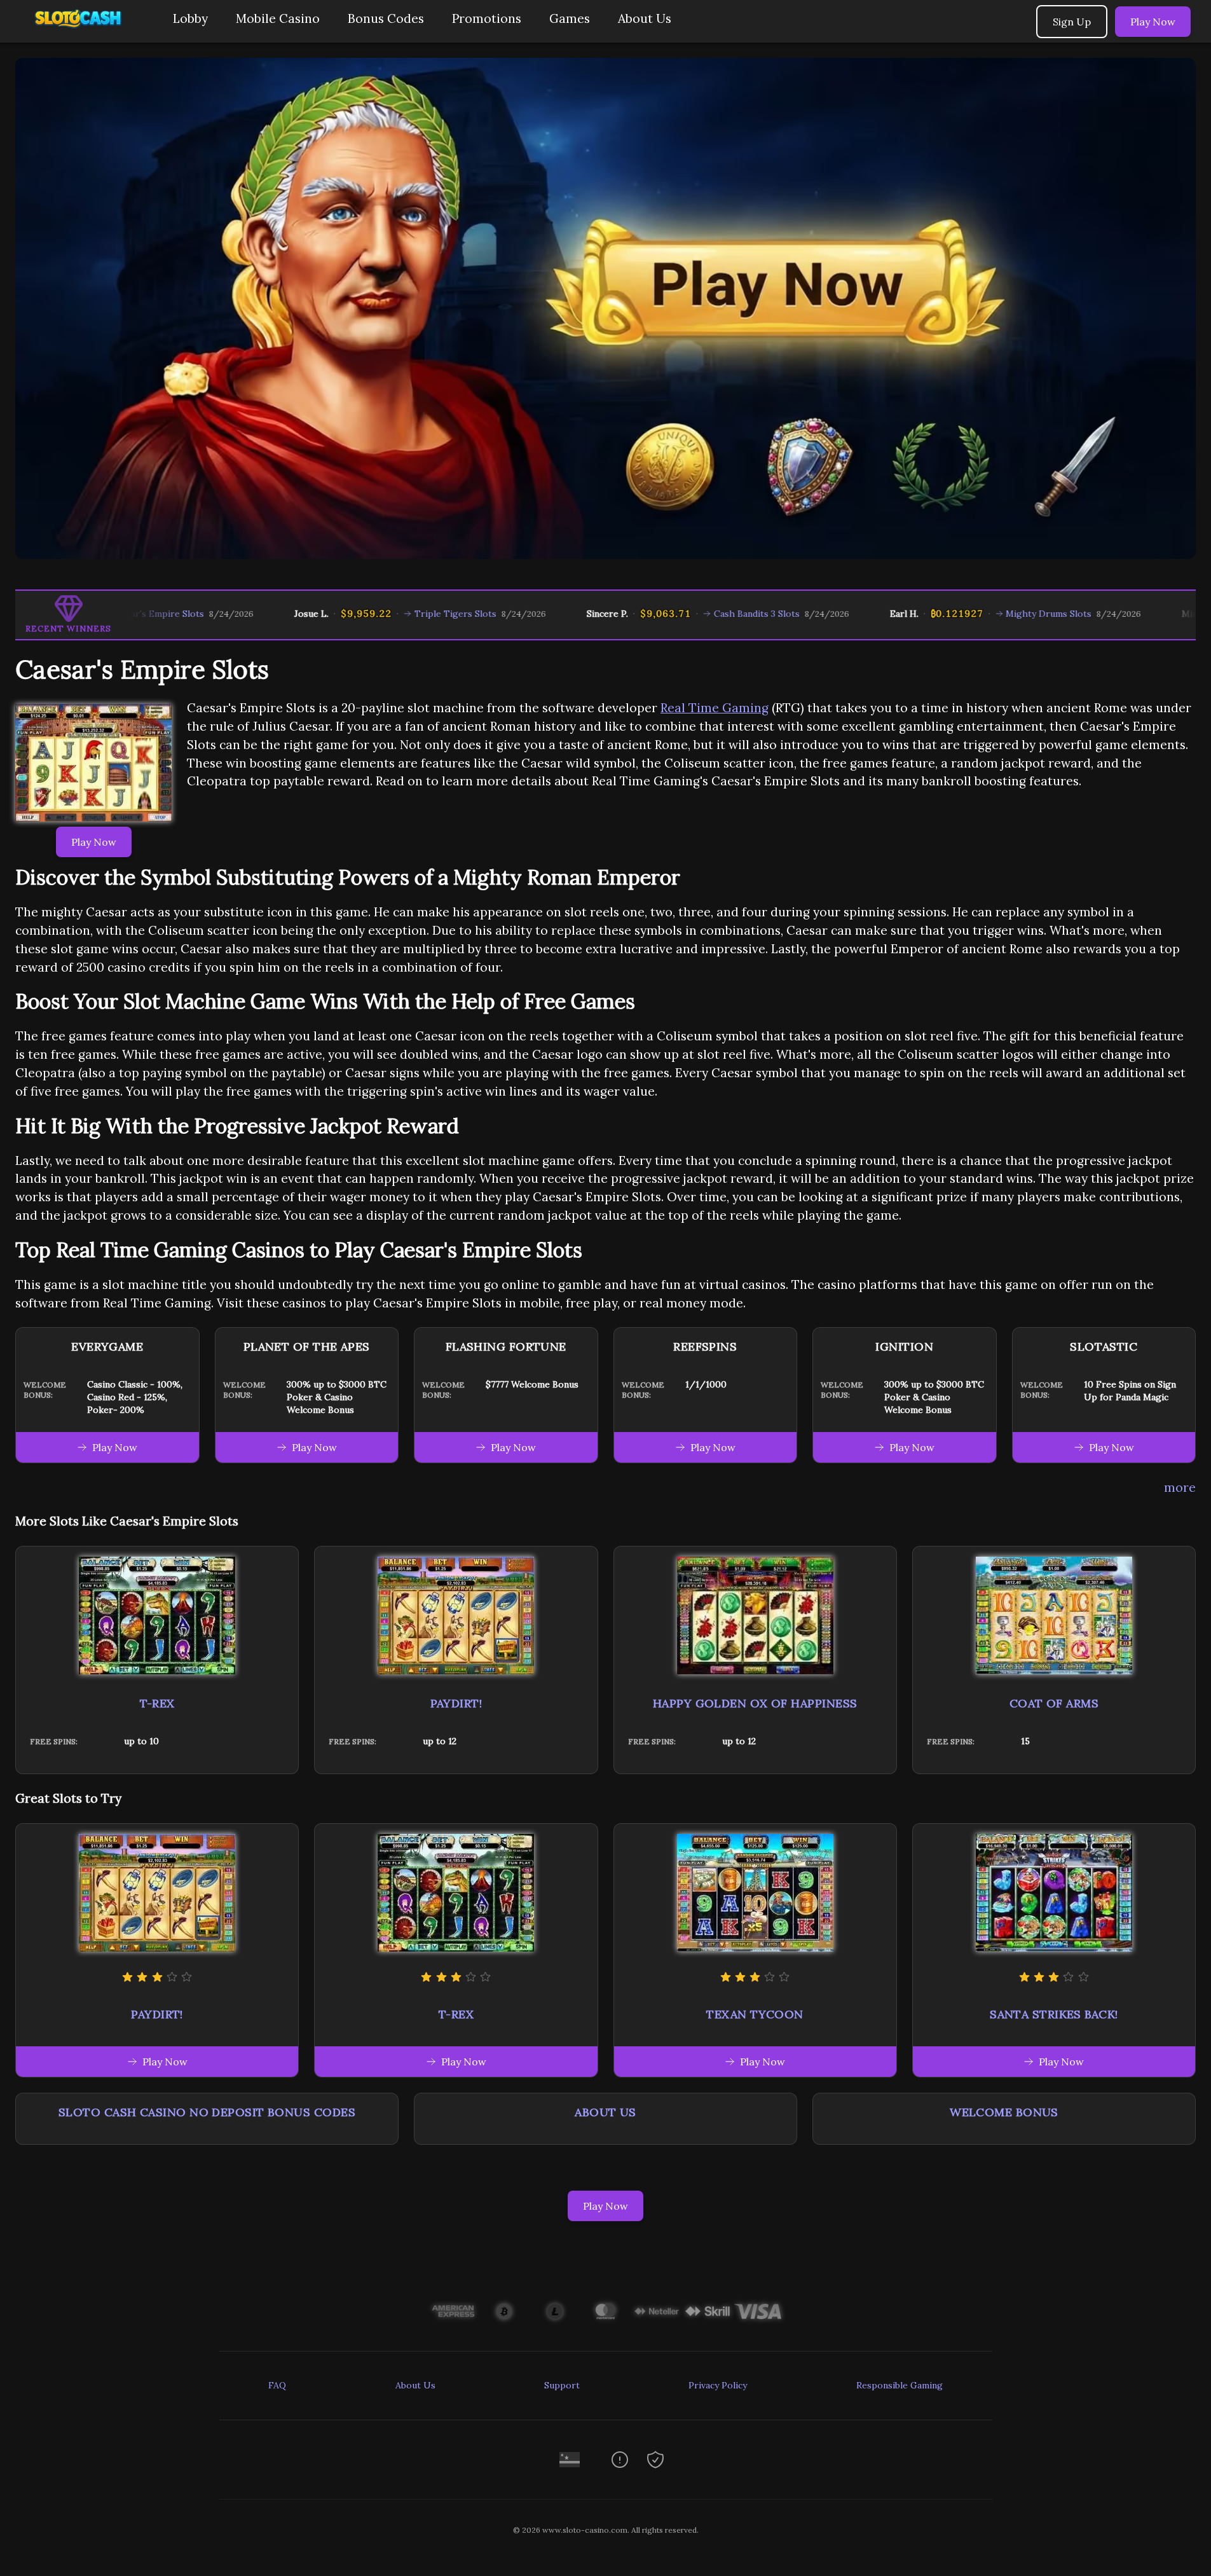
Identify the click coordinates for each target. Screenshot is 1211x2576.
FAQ (277, 2385)
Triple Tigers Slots (377, 614)
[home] (84, 33)
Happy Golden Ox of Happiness (755, 1703)
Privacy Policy (718, 2385)
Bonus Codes (386, 18)
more (1180, 1487)
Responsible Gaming (900, 2385)
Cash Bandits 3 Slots (679, 614)
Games (570, 18)
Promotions (487, 18)
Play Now (1153, 22)
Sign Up (1072, 22)
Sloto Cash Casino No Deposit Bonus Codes (207, 2112)
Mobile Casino (278, 18)
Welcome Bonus (1004, 2112)
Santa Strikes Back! (1054, 2014)
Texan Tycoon (755, 2014)
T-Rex (157, 1703)
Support (562, 2385)
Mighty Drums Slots (971, 614)
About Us (645, 18)
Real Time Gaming (715, 708)
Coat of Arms (1054, 1703)
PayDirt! (456, 1703)
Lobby (190, 18)
